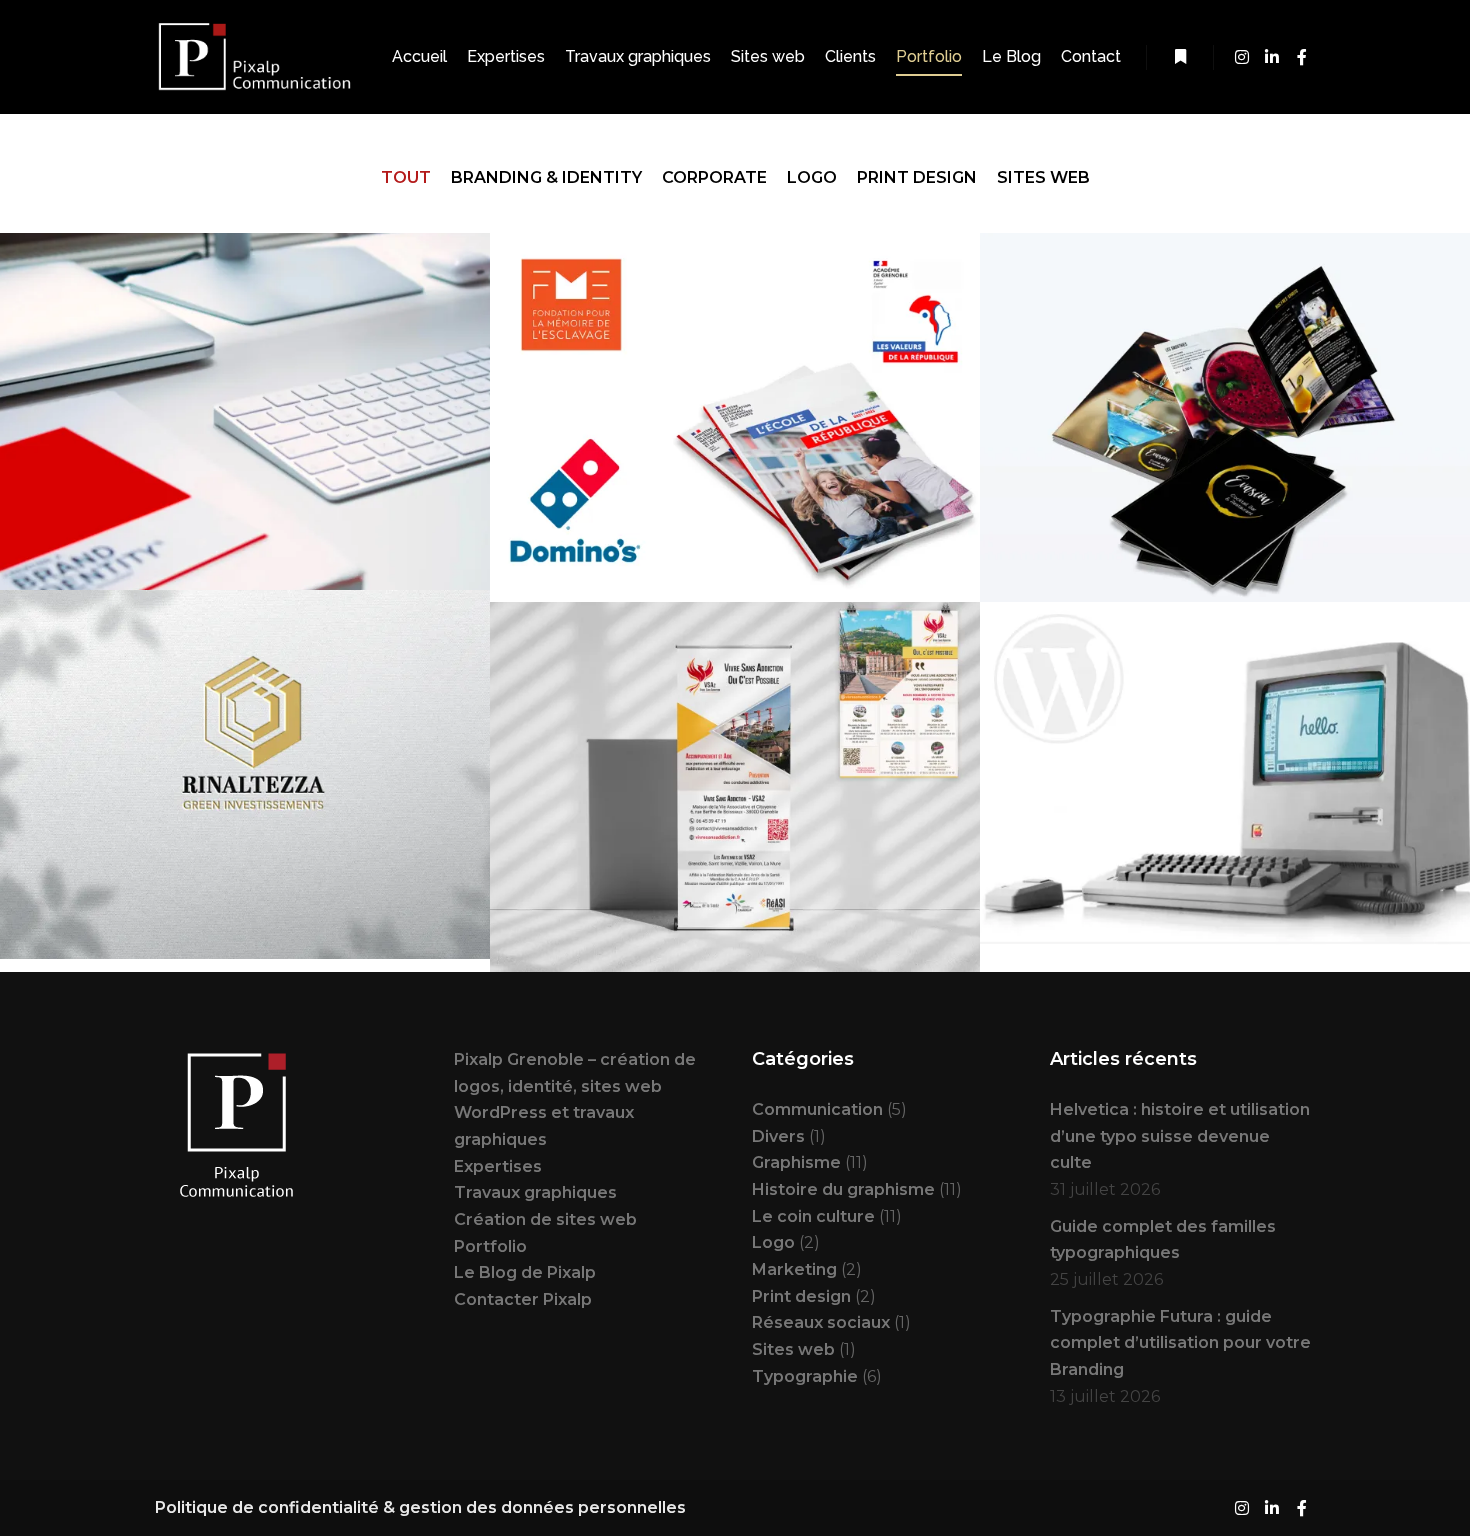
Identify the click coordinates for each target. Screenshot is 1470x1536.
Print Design (917, 177)
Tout (406, 177)
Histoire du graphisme (843, 1189)
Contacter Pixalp (523, 1299)
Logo (812, 177)
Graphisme (796, 1162)
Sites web (1043, 177)
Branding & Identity (546, 177)
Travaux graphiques (535, 1192)
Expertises (498, 1166)
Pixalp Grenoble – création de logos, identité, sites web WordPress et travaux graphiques (575, 1099)
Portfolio (490, 1246)
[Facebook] (1302, 57)
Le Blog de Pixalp (525, 1272)
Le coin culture (813, 1216)
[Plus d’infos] (1180, 57)
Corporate (714, 177)
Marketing (794, 1269)
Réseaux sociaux (821, 1322)
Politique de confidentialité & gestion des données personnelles (420, 1507)
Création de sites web (545, 1219)
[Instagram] (1242, 57)
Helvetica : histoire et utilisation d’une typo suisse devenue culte (1180, 1136)
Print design (801, 1296)
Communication (817, 1109)
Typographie (805, 1376)
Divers (778, 1136)
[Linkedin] (1272, 57)
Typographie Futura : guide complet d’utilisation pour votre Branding (1180, 1343)
